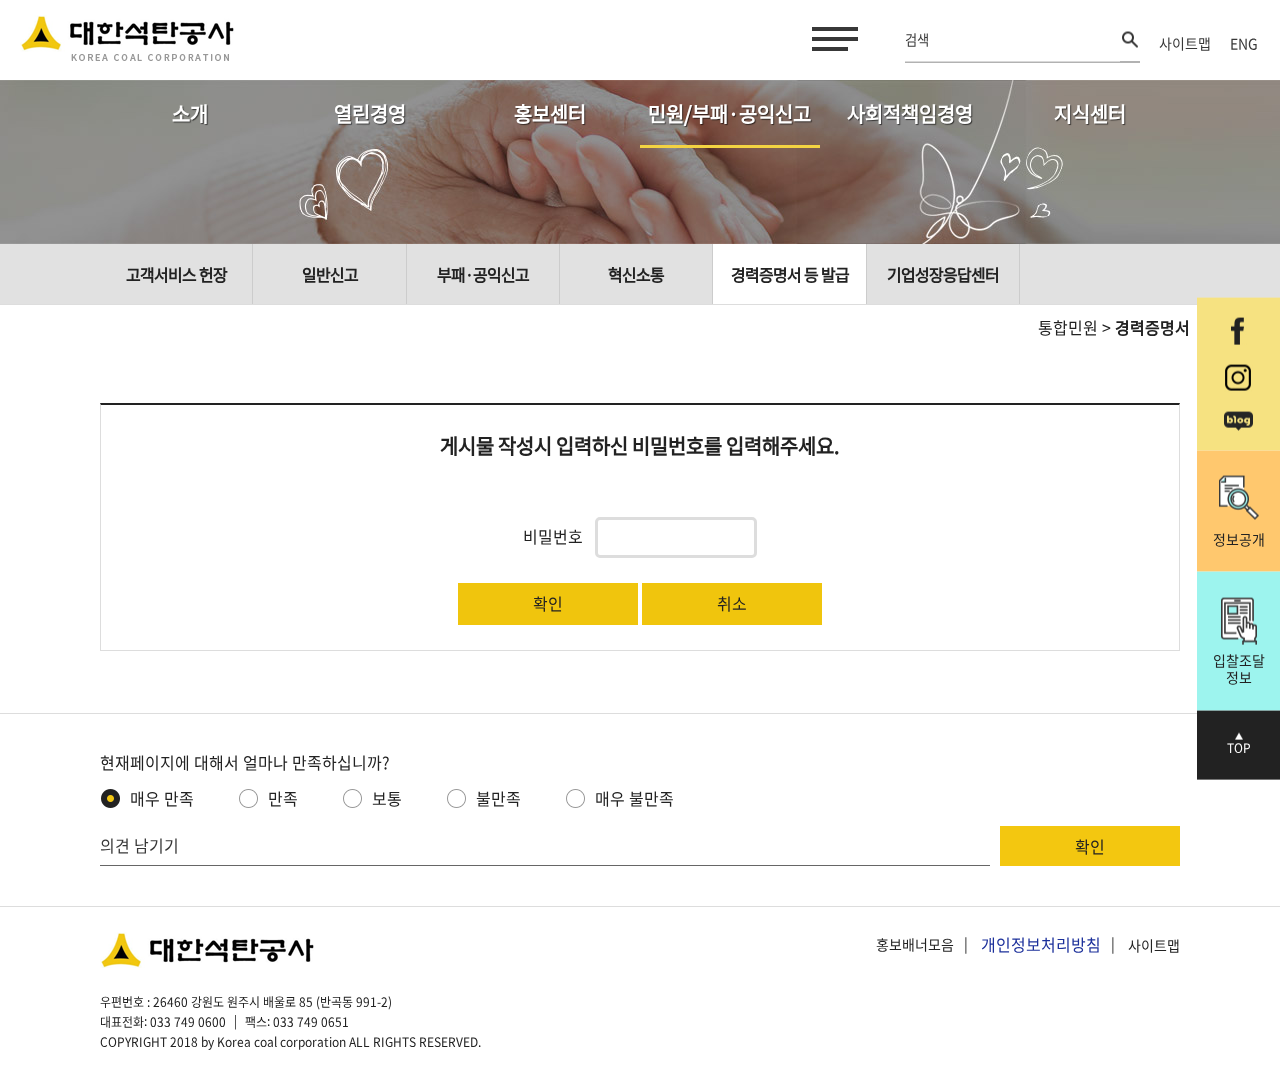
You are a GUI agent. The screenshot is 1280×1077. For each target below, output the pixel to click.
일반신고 (330, 274)
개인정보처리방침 (1041, 944)
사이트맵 (1185, 43)
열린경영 (370, 113)
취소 (732, 603)
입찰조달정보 (1239, 668)
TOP (1239, 748)
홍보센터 (550, 113)
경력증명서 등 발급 (790, 274)
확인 (548, 603)
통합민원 (1068, 327)
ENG (1244, 43)
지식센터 (1090, 113)
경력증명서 (1152, 327)
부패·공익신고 (483, 274)
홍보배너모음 (915, 945)
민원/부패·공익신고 (729, 113)
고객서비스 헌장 (176, 274)
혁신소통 (636, 274)
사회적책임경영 (910, 113)
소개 (190, 113)
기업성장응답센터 (943, 274)
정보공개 (1239, 538)
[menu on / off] (831, 39)
